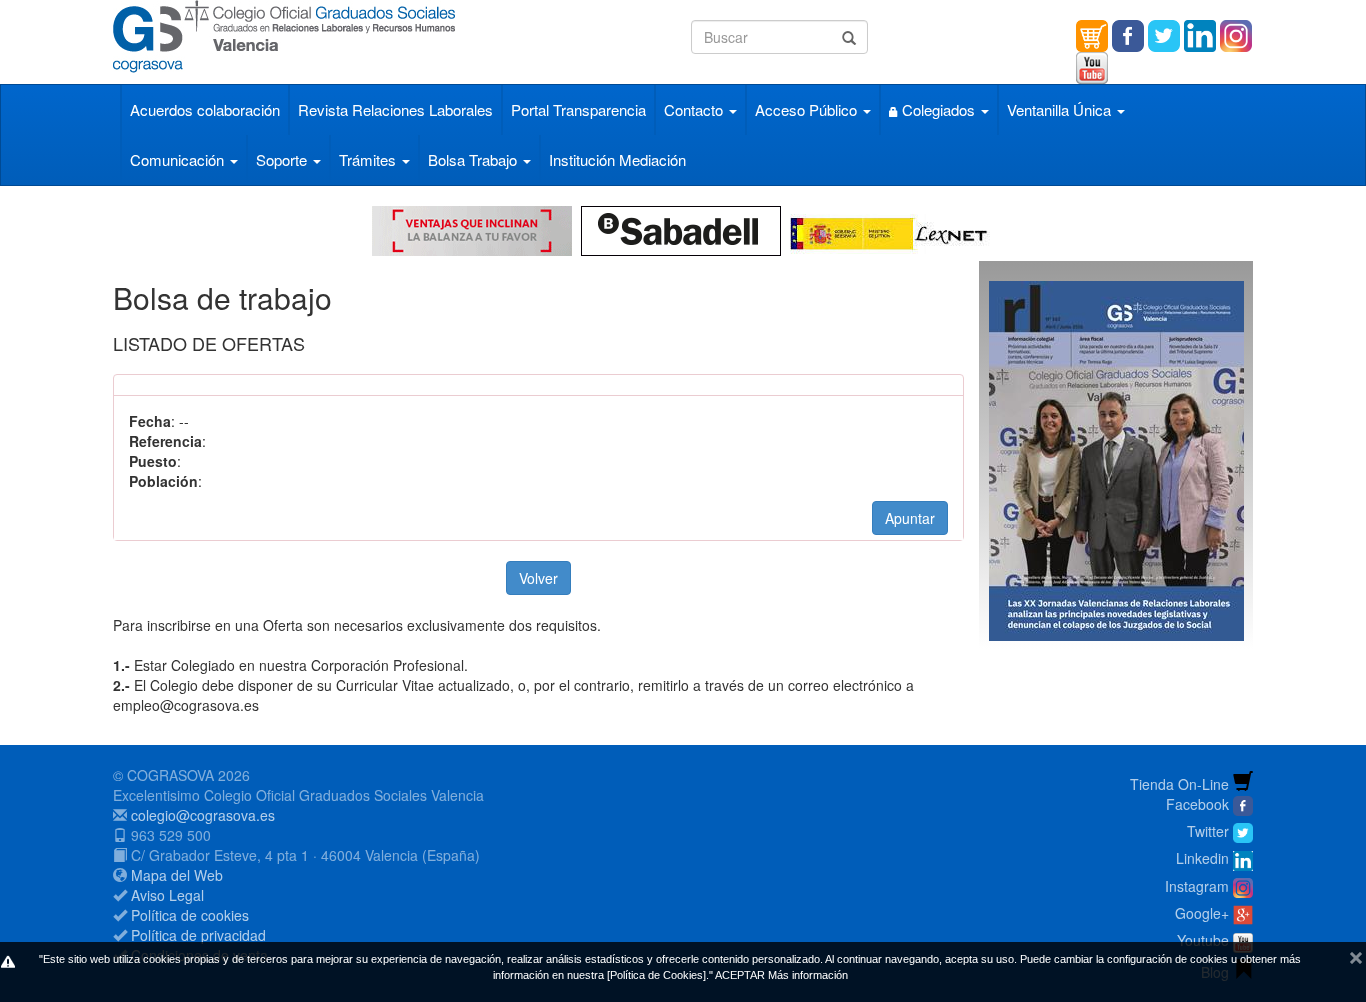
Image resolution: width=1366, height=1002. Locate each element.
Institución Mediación (617, 159)
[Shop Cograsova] (1092, 34)
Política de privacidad (198, 935)
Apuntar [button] (910, 518)
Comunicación (179, 159)
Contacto (695, 109)
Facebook (1197, 804)
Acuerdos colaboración (205, 109)
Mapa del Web (177, 875)
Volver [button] (538, 578)
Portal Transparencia (578, 109)
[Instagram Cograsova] (1243, 886)
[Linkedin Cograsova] (1200, 34)
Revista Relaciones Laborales (395, 109)
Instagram (1197, 886)
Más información (808, 975)
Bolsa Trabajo (474, 159)
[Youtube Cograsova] (1092, 66)
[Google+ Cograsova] (1243, 913)
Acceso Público (808, 109)
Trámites (369, 159)
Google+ (1202, 913)
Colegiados (938, 109)
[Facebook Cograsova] (1128, 34)
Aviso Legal (167, 895)
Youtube (1203, 940)
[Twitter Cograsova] (1164, 34)
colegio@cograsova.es (203, 815)
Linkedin (1202, 858)
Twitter (1208, 831)
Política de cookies (190, 915)
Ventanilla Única (1061, 109)
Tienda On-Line (1179, 784)
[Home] (394, 36)
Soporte (283, 159)
